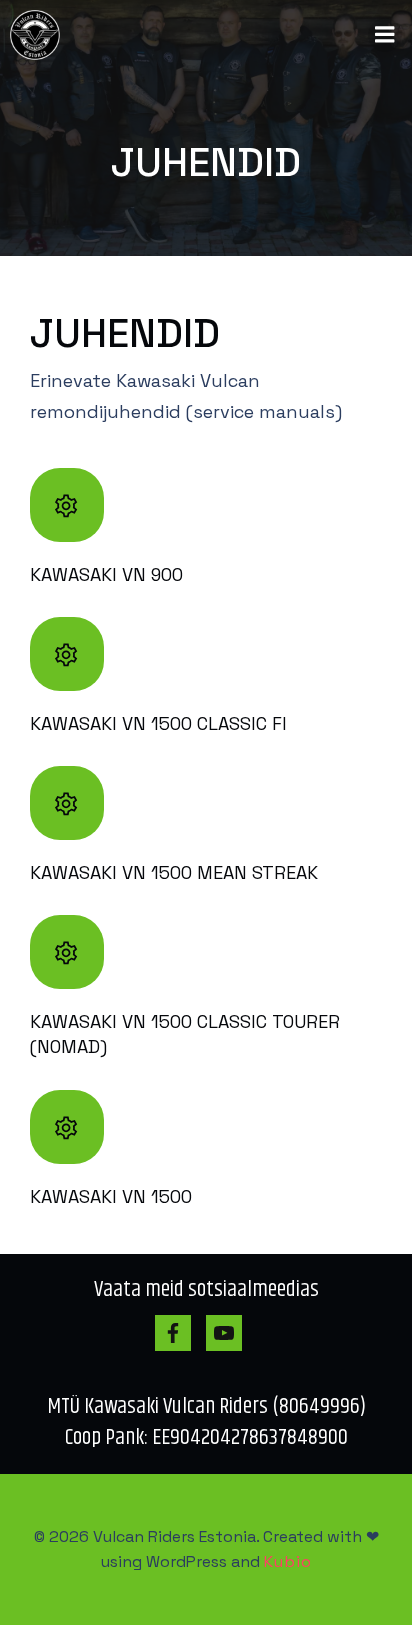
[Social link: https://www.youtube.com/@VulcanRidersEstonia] (231, 1333)
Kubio (288, 1561)
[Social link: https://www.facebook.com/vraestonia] (180, 1333)
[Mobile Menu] (385, 35)
